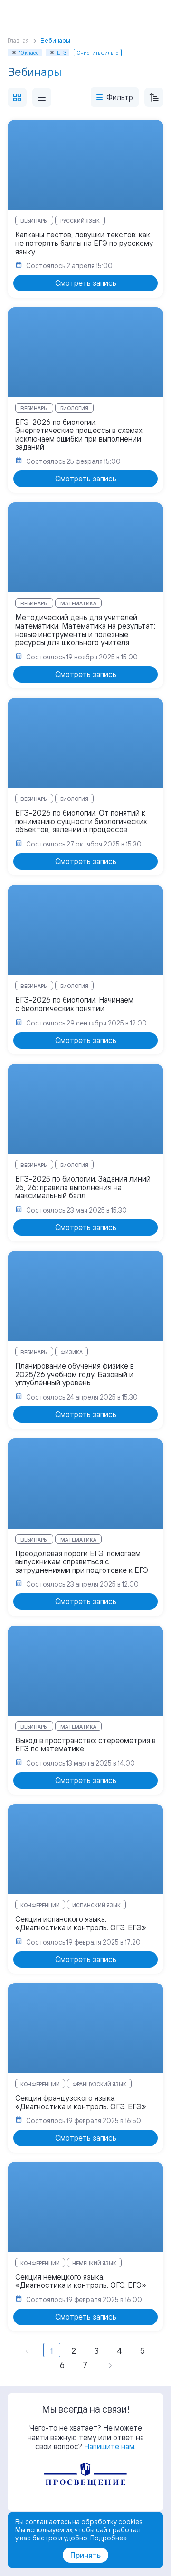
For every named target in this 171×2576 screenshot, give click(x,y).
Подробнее (109, 2538)
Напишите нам (109, 2446)
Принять (85, 2555)
